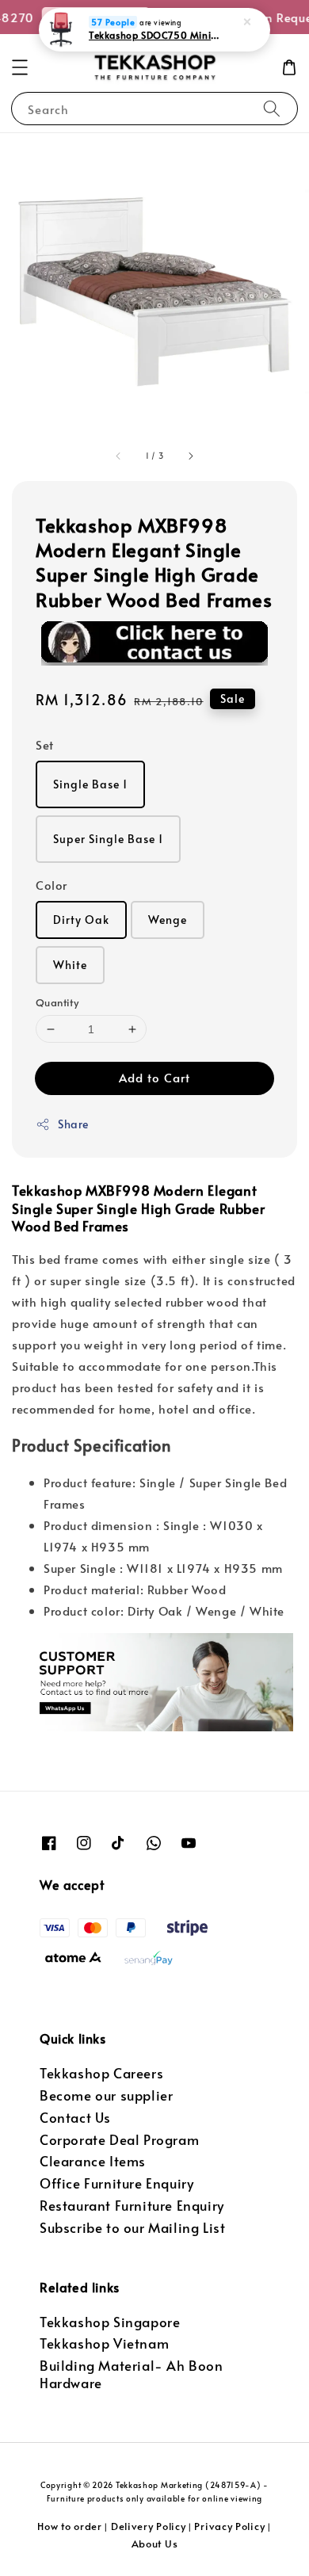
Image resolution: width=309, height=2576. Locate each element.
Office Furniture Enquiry (116, 2183)
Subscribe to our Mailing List (132, 2228)
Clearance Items (93, 2161)
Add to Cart (154, 1077)
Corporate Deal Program (119, 2140)
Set (45, 744)
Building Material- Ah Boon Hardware (132, 2374)
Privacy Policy (229, 2526)
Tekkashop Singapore (110, 2322)
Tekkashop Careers (101, 2073)
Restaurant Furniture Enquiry (132, 2206)
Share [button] (73, 1124)
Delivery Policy (149, 2526)
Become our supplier (106, 2095)
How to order (69, 2526)
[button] (20, 67)
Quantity (57, 1002)
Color (51, 885)
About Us (155, 2544)
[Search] (272, 108)
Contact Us (75, 2118)
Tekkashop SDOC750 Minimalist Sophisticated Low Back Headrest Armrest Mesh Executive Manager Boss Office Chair (155, 35)
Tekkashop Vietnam (104, 2343)
